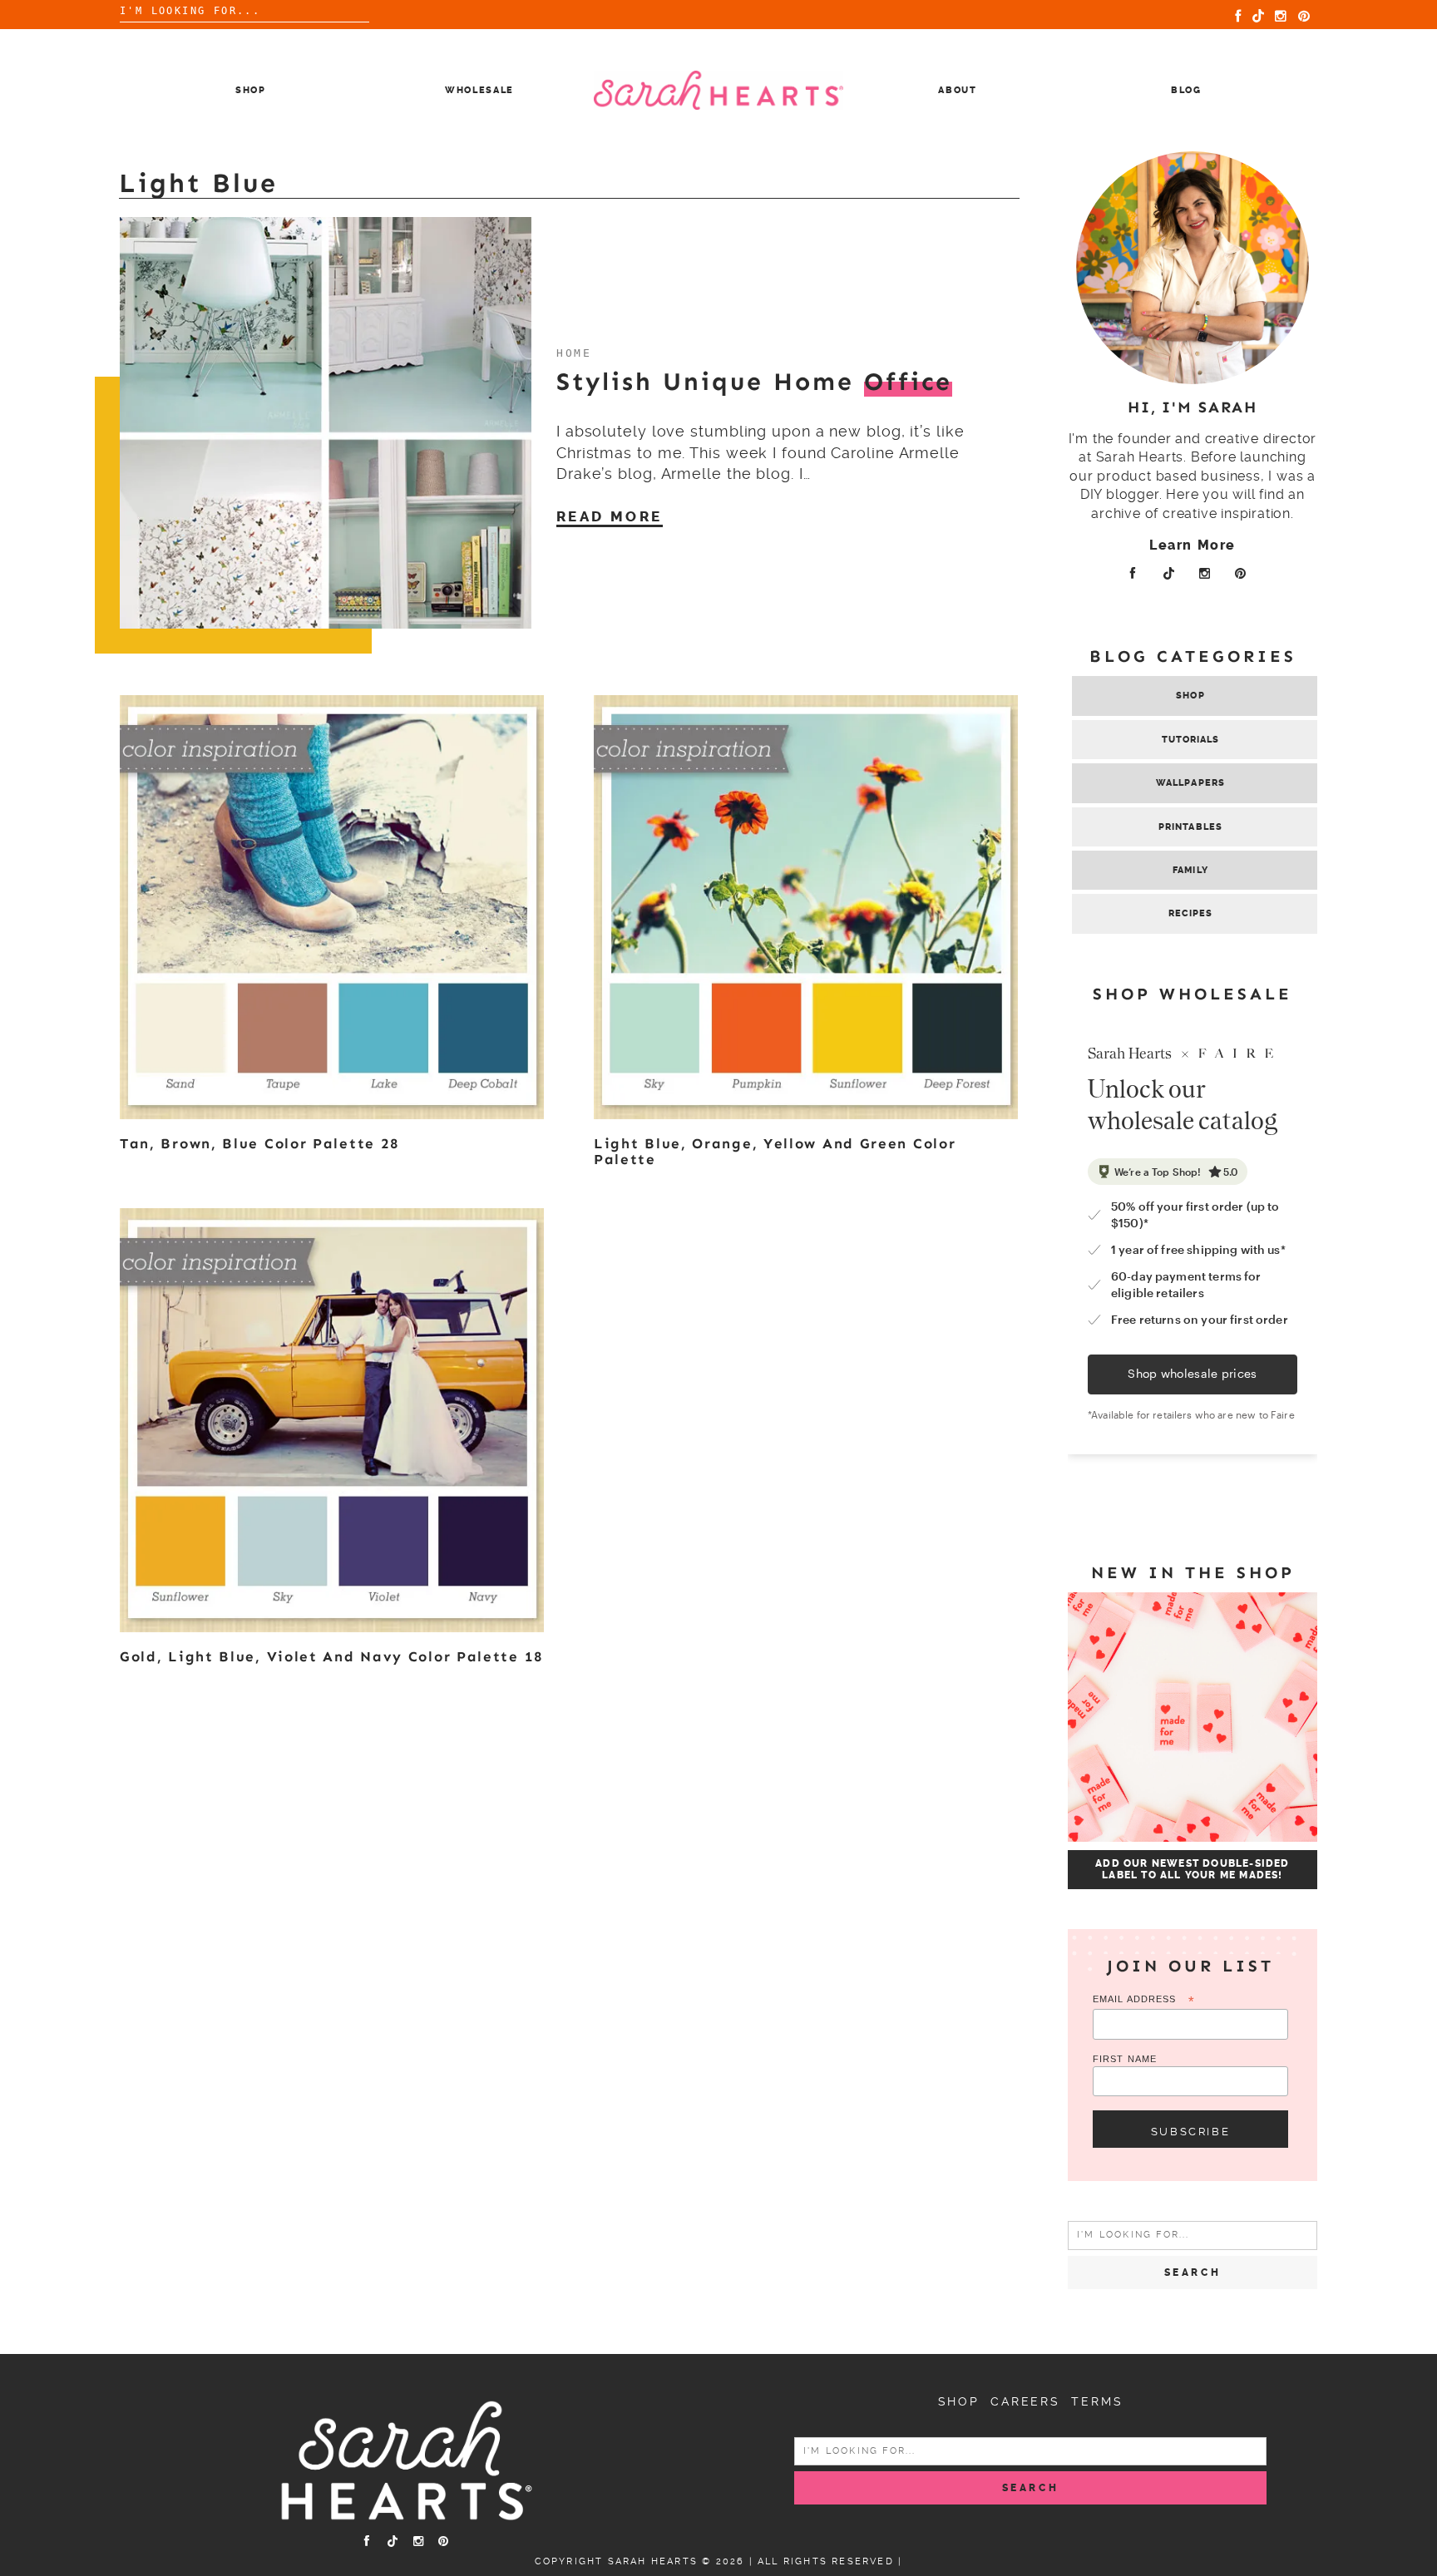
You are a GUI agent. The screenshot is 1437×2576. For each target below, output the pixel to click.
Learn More (1193, 545)
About (957, 90)
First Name (1125, 2059)
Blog (1186, 90)
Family (1190, 870)
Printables (1190, 827)
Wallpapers (1190, 783)
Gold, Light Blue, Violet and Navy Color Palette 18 (332, 1656)
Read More (610, 516)
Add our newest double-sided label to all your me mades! (1192, 1869)
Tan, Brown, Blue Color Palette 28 (260, 1143)
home (574, 353)
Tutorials (1191, 740)
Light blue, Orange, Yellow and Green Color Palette (775, 1151)
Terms (1097, 2401)
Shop (251, 90)
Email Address (1144, 2000)
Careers (1025, 2401)
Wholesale (479, 90)
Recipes (1191, 913)
